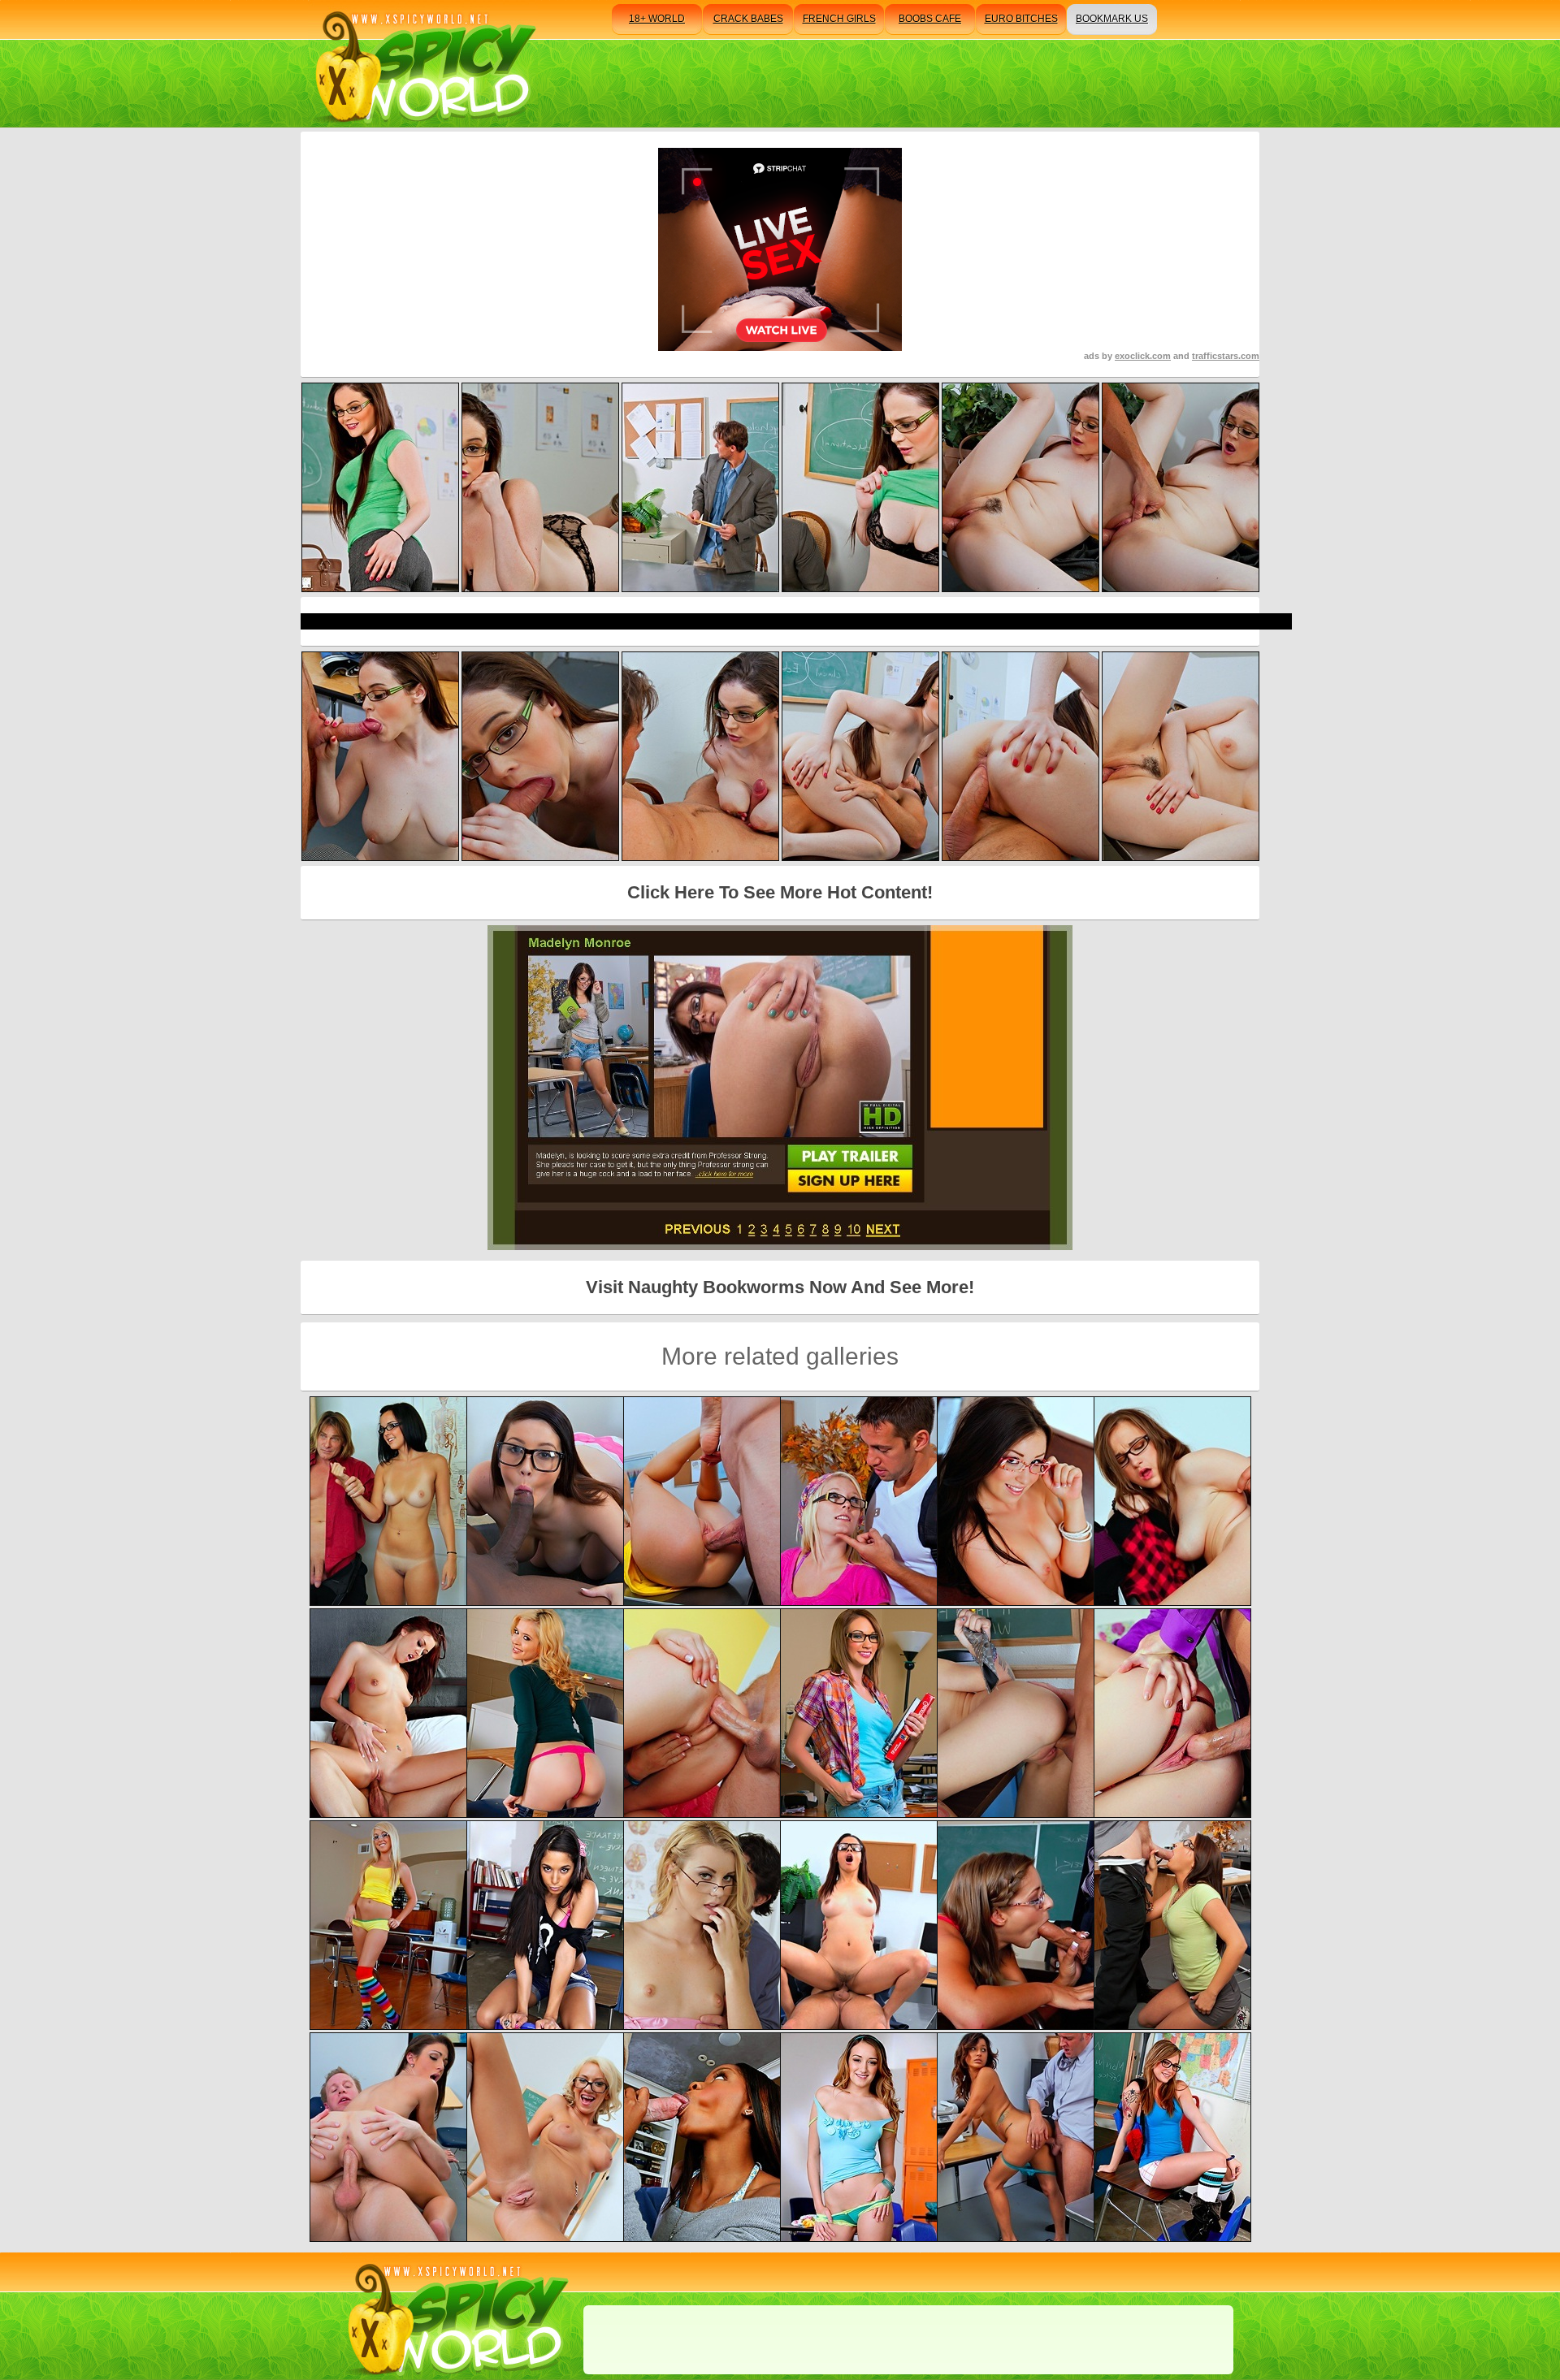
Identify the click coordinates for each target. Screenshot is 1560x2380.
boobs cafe (930, 19)
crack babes (748, 19)
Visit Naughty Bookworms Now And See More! (780, 1287)
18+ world (657, 19)
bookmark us (1112, 19)
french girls (839, 19)
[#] (455, 2316)
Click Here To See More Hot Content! (780, 892)
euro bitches (1021, 19)
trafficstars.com (1226, 356)
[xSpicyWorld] (423, 64)
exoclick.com (1143, 356)
